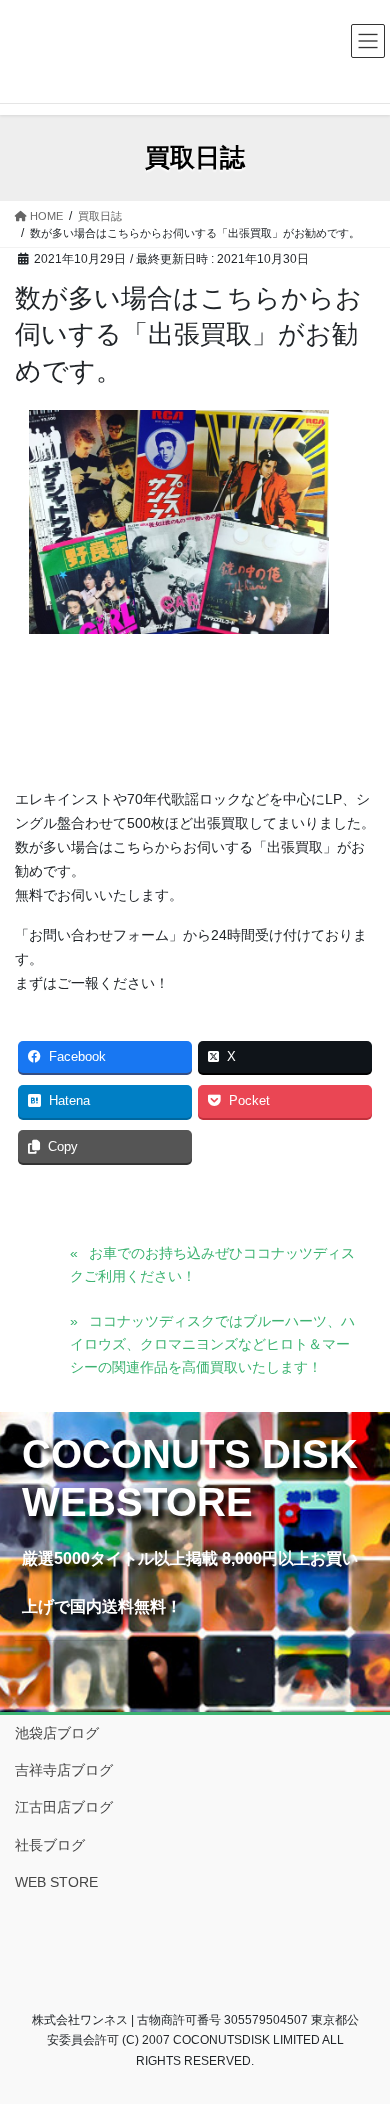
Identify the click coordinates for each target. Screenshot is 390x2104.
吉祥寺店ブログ (64, 1770)
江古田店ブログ (64, 1807)
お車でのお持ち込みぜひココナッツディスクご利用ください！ (212, 1264)
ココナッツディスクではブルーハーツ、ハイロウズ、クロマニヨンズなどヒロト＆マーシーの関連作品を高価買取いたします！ (212, 1344)
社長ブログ (50, 1845)
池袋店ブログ (57, 1733)
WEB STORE (56, 1882)
